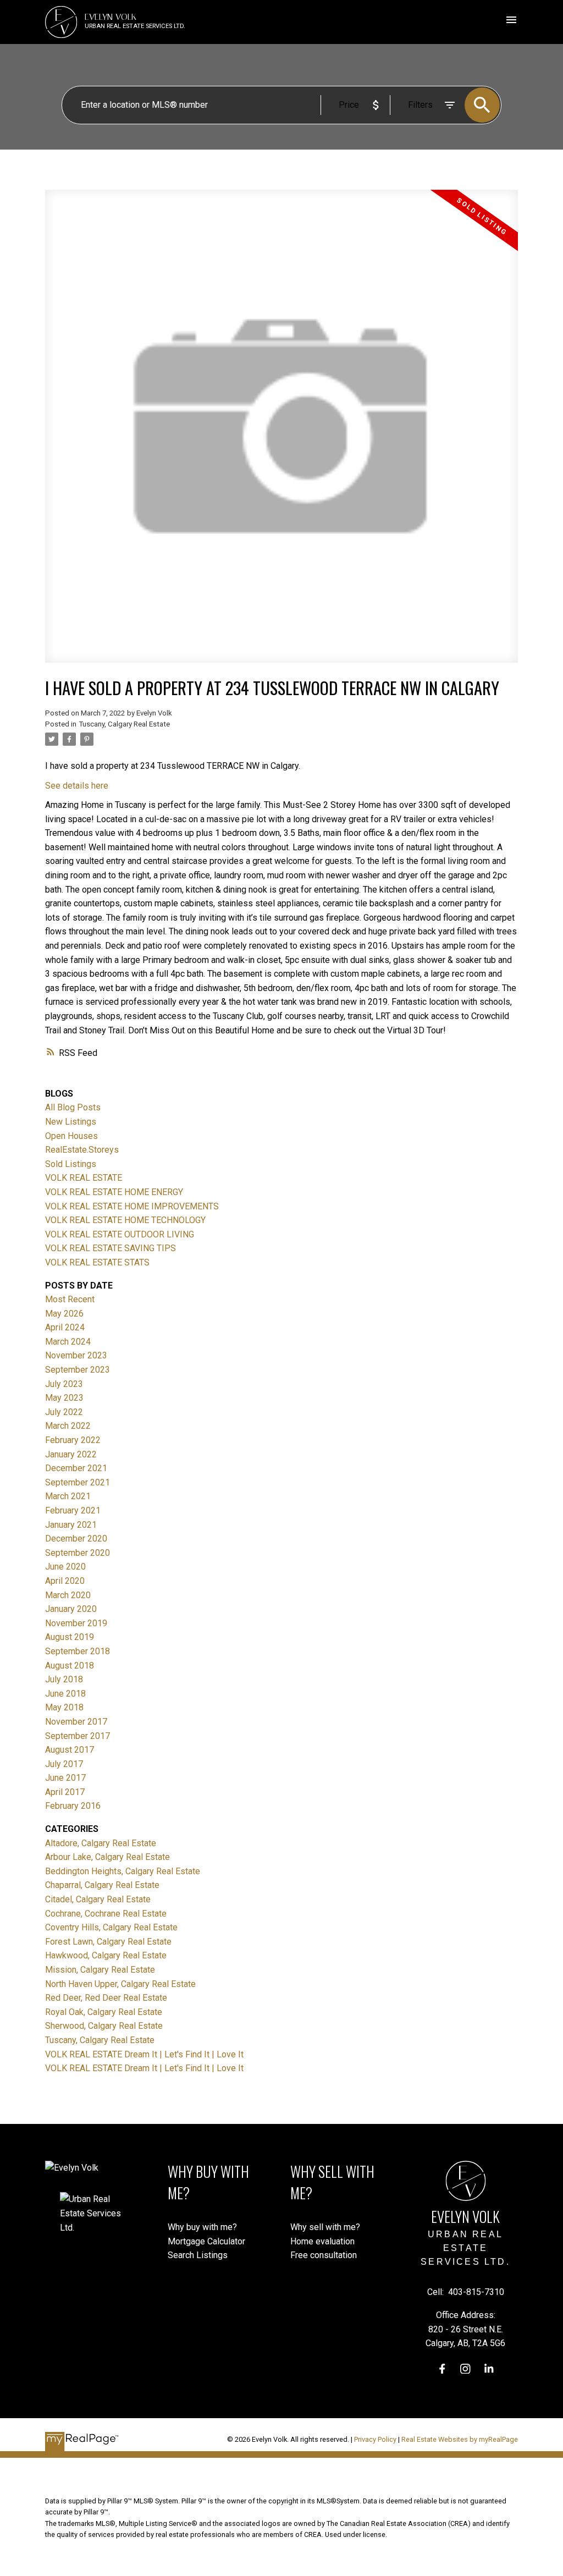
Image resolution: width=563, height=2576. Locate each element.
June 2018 (65, 1694)
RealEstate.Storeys (82, 1150)
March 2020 (68, 1595)
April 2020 (65, 1581)
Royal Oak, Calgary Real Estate (104, 2012)
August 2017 (70, 1750)
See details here (77, 786)
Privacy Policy (375, 2439)
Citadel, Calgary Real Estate (98, 1899)
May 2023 (64, 1398)
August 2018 (70, 1666)
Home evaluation (322, 2241)
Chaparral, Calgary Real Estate (102, 1885)
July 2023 (64, 1384)
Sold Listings (71, 1164)
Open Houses (71, 1136)
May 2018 (64, 1707)
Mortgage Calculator (206, 2241)
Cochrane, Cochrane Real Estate (106, 1914)
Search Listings (198, 2255)
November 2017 (76, 1722)
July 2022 (64, 1412)
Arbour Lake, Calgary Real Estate (107, 1857)
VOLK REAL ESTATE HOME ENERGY (114, 1192)
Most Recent (70, 1299)
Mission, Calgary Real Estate (100, 1970)
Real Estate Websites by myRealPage (460, 2439)
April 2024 (65, 1327)
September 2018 (78, 1651)
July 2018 (64, 1679)
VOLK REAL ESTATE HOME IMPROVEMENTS (132, 1206)
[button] (442, 2369)
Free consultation (324, 2255)
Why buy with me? (202, 2227)
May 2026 (64, 1314)
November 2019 (76, 1623)
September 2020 (78, 1553)
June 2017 (65, 1778)
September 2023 (78, 1370)
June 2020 (65, 1567)
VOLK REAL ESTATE (84, 1178)
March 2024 (68, 1342)
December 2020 (76, 1539)
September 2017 (78, 1736)
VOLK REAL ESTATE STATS (97, 1262)
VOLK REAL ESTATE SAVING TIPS (111, 1248)
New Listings (71, 1122)
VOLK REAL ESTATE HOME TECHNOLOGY (125, 1220)
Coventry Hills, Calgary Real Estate (111, 1927)
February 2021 (73, 1510)
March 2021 (68, 1496)
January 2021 (71, 1525)
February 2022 (73, 1440)
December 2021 (76, 1468)
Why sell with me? (325, 2227)
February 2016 (73, 1806)
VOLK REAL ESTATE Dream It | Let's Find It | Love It (144, 2054)
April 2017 (65, 1792)
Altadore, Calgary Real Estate (101, 1843)
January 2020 (71, 1609)
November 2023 (76, 1355)
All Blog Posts (73, 1107)
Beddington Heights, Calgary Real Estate (123, 1871)
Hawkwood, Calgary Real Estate (106, 1955)
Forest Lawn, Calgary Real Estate (108, 1942)
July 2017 (64, 1764)
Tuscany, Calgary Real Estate (124, 724)
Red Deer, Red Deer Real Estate (106, 1998)
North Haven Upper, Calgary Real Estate (120, 1984)
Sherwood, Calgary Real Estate (104, 2026)
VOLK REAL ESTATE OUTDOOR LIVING (120, 1234)
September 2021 (78, 1482)
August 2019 (70, 1637)
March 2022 (68, 1426)
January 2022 (71, 1454)
